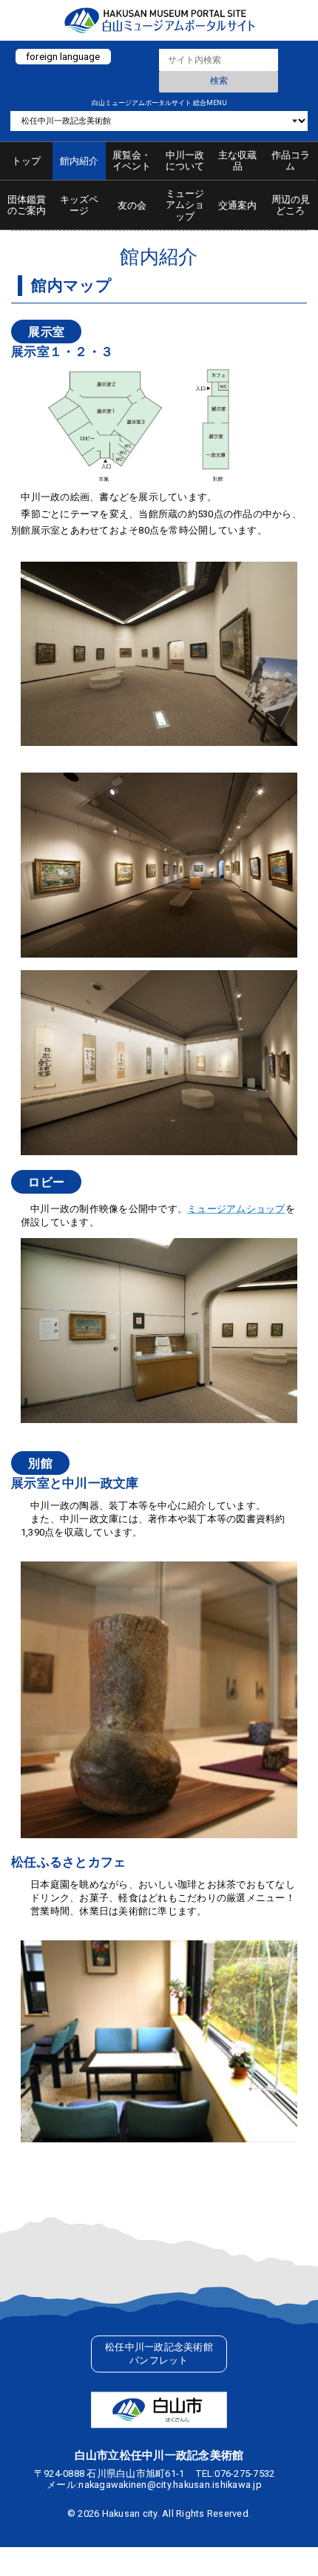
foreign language (63, 56)
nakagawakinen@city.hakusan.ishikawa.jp (170, 2485)
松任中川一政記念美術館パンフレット (159, 2354)
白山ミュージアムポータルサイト (159, 20)
